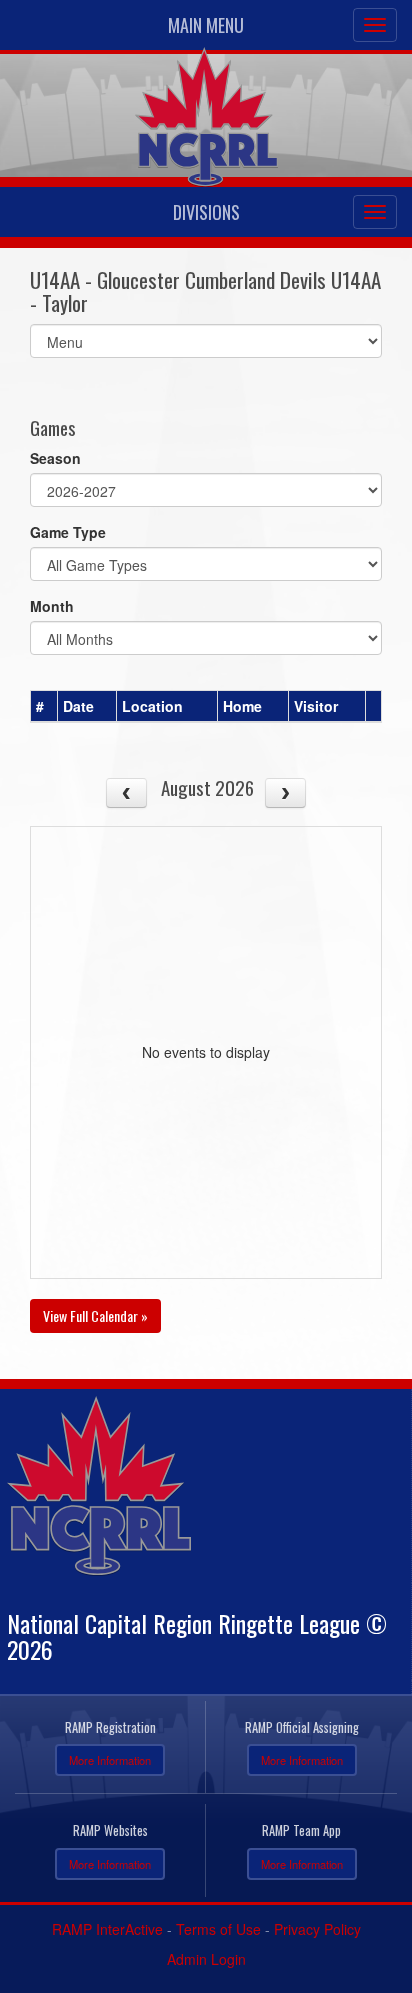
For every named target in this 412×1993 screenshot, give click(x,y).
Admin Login (206, 1959)
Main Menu (206, 25)
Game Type (68, 532)
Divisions (206, 212)
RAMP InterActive (107, 1929)
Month (52, 606)
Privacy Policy (317, 1929)
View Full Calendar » (95, 1315)
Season (55, 458)
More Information (110, 1760)
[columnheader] (44, 707)
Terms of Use (218, 1929)
